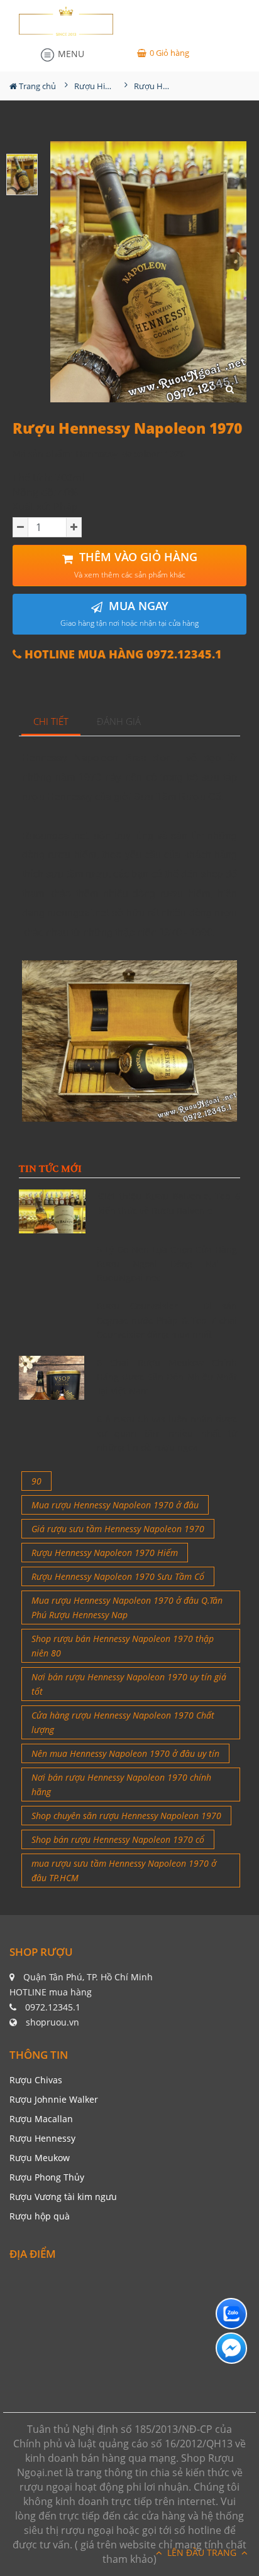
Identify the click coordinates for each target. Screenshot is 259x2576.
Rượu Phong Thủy (47, 2177)
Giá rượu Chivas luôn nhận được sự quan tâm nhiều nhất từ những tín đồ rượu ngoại (167, 1433)
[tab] (51, 722)
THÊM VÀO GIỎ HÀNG (136, 565)
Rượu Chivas (36, 2080)
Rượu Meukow (40, 2158)
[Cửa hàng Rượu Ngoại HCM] (66, 21)
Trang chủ (36, 86)
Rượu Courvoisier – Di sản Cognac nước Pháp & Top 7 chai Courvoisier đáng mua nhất (167, 1320)
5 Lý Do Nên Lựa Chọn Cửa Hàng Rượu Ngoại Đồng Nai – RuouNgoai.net (167, 1264)
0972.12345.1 (53, 2007)
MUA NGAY (129, 614)
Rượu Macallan (41, 2119)
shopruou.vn (52, 2022)
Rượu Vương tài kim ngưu (63, 2197)
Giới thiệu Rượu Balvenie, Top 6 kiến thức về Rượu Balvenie (169, 1203)
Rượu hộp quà (40, 2216)
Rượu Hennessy (42, 2138)
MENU (70, 54)
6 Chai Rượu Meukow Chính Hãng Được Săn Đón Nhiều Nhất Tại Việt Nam (167, 1377)
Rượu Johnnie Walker (54, 2099)
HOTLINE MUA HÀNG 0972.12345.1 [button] (122, 654)
